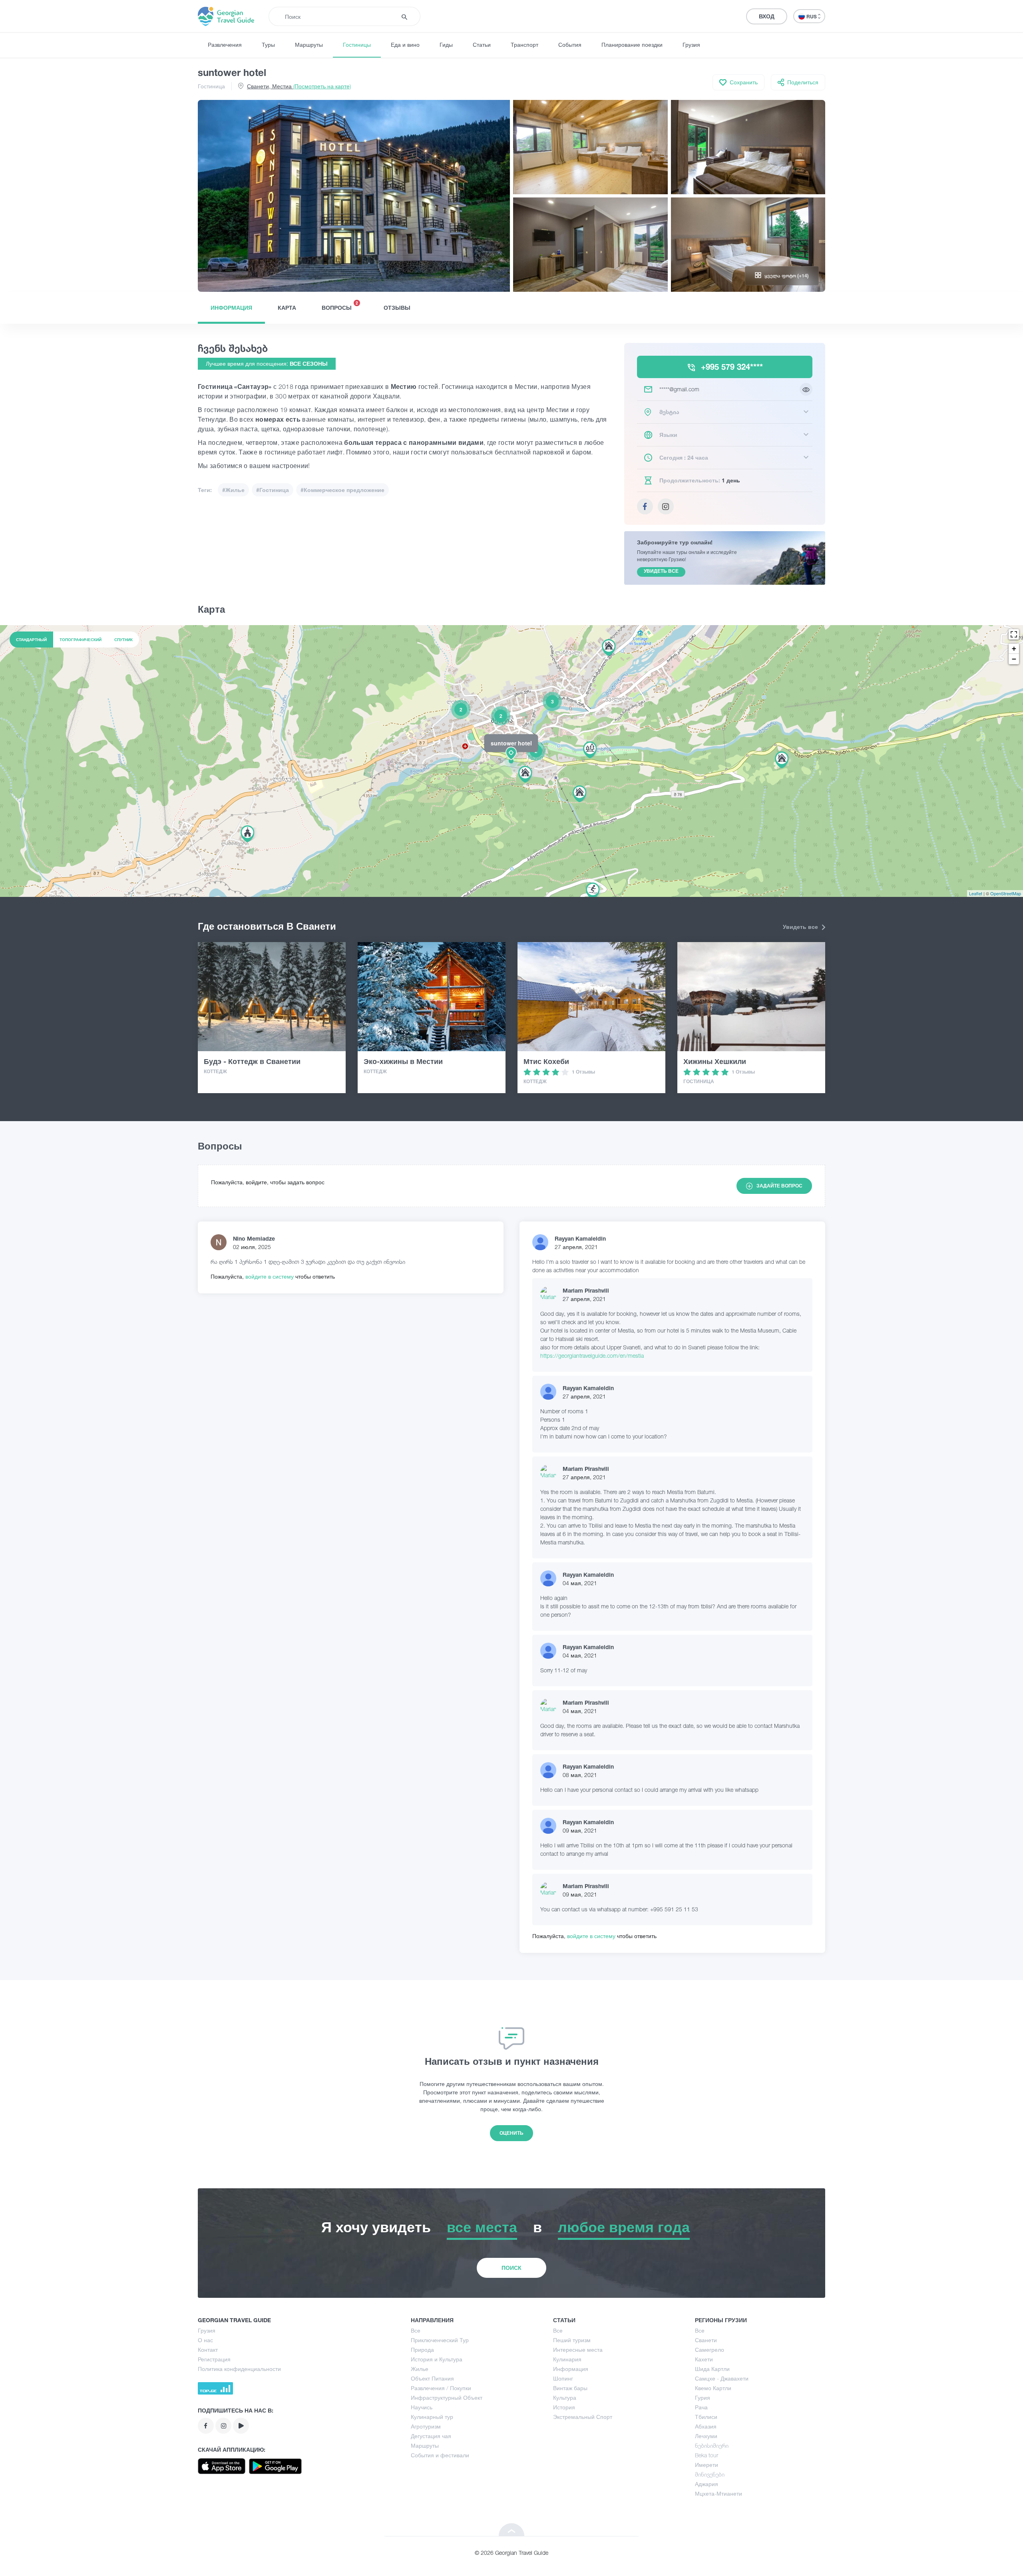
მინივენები (710, 2474)
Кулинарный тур (432, 2417)
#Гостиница (273, 490)
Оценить (511, 2133)
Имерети (707, 2465)
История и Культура (437, 2359)
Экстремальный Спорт (583, 2417)
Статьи (482, 45)
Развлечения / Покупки (441, 2388)
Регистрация (214, 2359)
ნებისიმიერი (712, 2446)
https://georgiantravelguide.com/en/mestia (592, 1356)
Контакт (208, 2350)
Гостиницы (357, 45)
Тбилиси (706, 2417)
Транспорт (524, 45)
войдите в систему (270, 1276)
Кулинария (567, 2359)
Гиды (446, 45)
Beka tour (707, 2455)
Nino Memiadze (254, 1238)
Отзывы (397, 308)
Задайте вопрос (779, 1186)
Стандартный (31, 640)
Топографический (81, 640)
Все (416, 2330)
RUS (812, 17)
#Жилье (233, 490)
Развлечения (225, 45)
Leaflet (976, 893)
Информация (231, 308)
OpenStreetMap (1006, 893)
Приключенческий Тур (440, 2340)
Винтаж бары (570, 2388)
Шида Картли (712, 2369)
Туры (268, 45)
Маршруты (309, 45)
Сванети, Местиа (299, 86)
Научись (422, 2407)
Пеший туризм (572, 2340)
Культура (565, 2398)
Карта (287, 308)
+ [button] (1014, 648)
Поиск (511, 2268)
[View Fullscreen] (1014, 634)
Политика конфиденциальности (239, 2369)
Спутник (123, 640)
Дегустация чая (431, 2436)
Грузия (691, 45)
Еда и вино (405, 45)
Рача (701, 2407)
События (570, 45)
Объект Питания (432, 2378)
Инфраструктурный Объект (447, 2398)
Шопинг (563, 2378)
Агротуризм (426, 2426)
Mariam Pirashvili (586, 1290)
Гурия (703, 2398)
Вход (767, 16)
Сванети (706, 2340)
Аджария (707, 2484)
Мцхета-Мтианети (718, 2493)
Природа (422, 2350)
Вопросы (340, 306)
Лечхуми (706, 2436)
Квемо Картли (713, 2388)
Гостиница (211, 86)
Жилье (420, 2369)
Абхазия (706, 2426)
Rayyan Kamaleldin (580, 1238)
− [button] (1014, 659)
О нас (205, 2340)
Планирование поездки (632, 45)
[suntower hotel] (511, 761)
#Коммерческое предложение (342, 490)
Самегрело (710, 2350)
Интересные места (578, 2350)
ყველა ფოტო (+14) (787, 276)
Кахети (704, 2359)
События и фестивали (440, 2455)
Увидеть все (801, 927)
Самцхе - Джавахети (722, 2378)
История (564, 2407)
